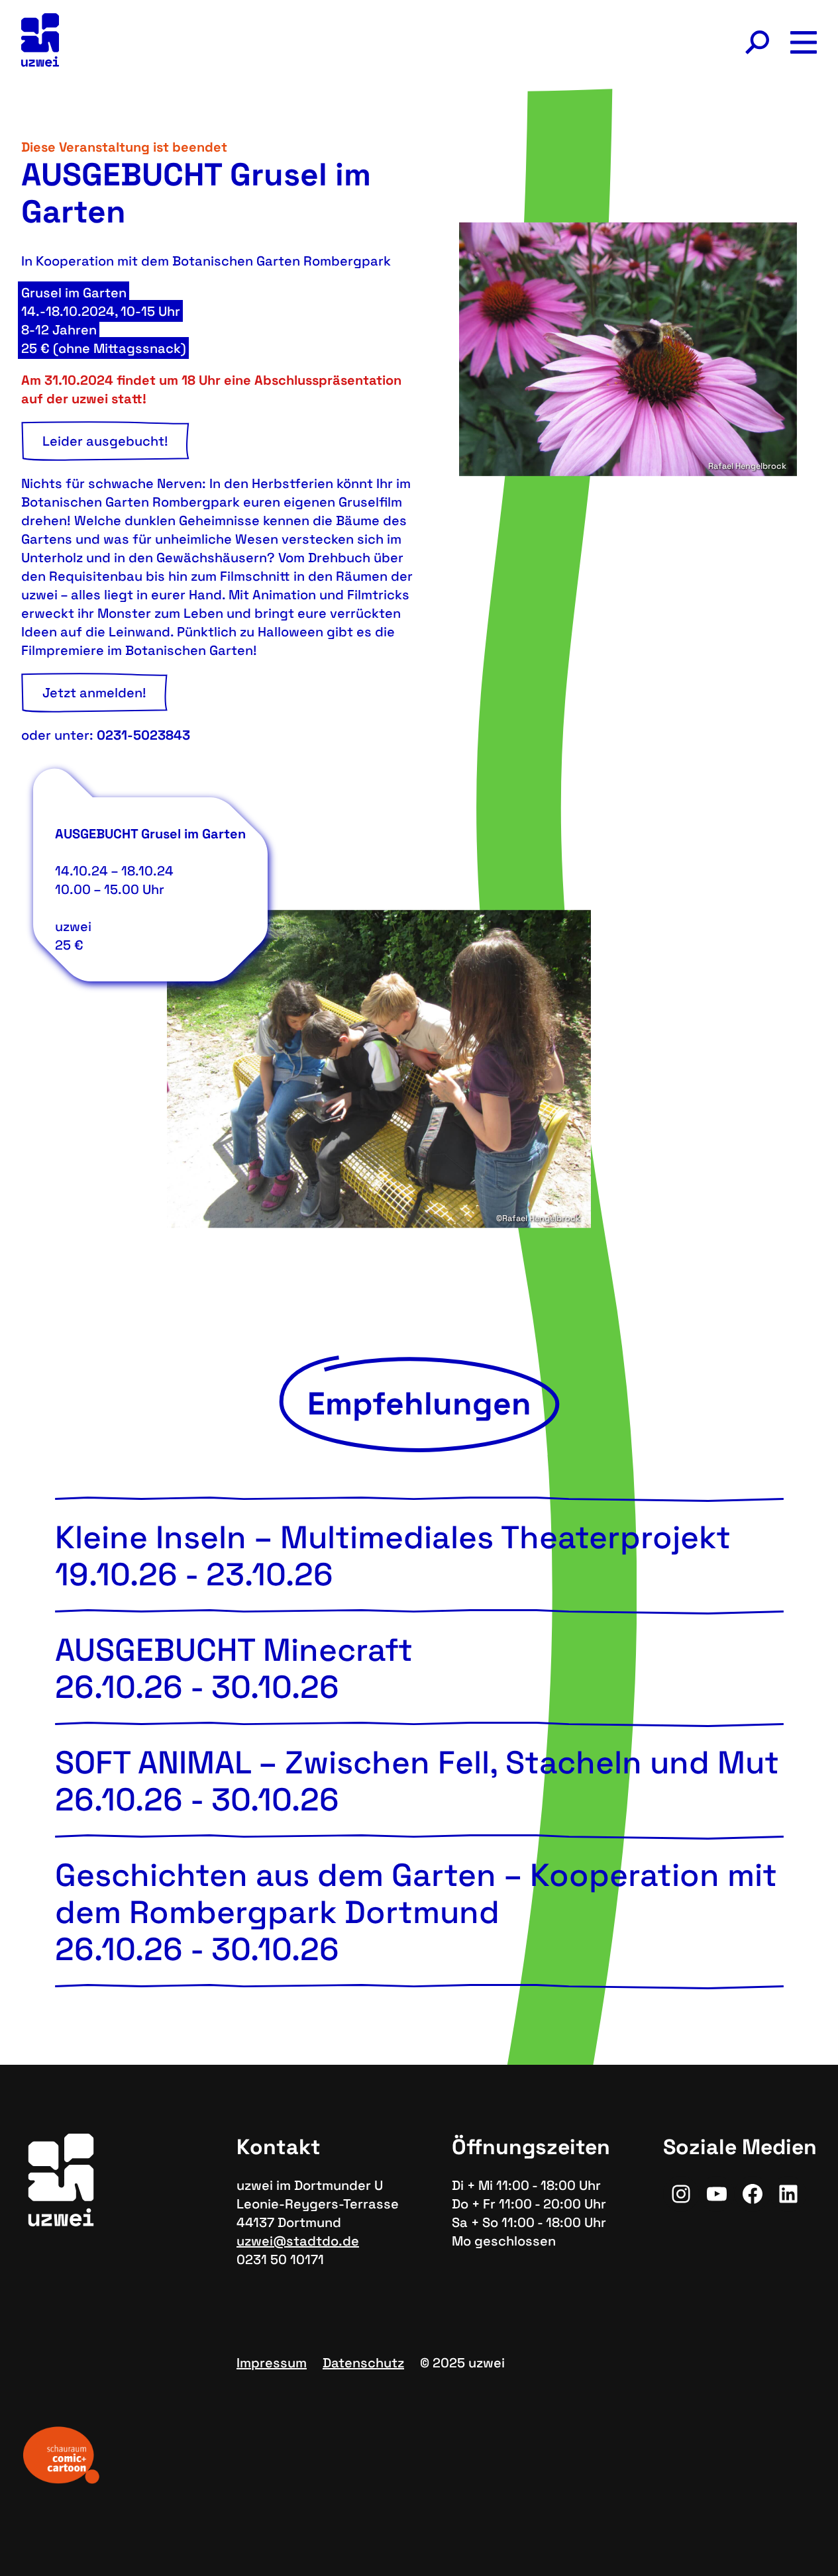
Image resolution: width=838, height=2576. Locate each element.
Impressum (272, 2363)
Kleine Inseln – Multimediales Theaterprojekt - (393, 1556)
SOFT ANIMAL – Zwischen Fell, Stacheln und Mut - (417, 1781)
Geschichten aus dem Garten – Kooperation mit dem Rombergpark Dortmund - (416, 1912)
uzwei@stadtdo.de (298, 2241)
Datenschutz (363, 2363)
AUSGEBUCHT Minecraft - (234, 1668)
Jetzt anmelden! (94, 693)
